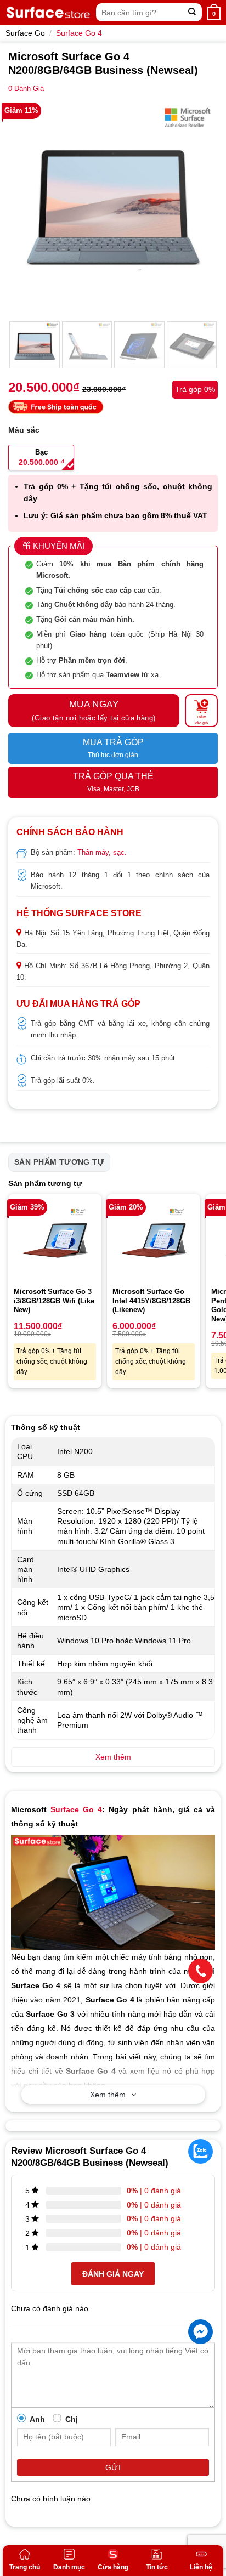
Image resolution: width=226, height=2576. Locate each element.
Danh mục (69, 2567)
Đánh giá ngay (113, 2274)
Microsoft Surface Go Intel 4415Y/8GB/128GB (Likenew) (151, 1301)
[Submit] (192, 12)
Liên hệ (201, 2567)
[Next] (200, 207)
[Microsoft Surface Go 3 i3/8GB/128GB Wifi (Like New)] (55, 1240)
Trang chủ (25, 2567)
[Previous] (26, 207)
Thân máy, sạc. (102, 852)
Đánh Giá (26, 89)
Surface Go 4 (79, 33)
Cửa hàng (113, 2567)
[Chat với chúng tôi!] (200, 2332)
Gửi (113, 2467)
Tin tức (157, 2567)
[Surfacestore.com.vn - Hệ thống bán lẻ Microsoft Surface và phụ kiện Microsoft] (48, 12)
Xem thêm (108, 2095)
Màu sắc (24, 430)
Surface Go (25, 33)
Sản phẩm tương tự (59, 1162)
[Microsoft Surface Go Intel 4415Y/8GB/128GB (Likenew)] (154, 1240)
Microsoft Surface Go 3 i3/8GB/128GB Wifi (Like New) (54, 1301)
